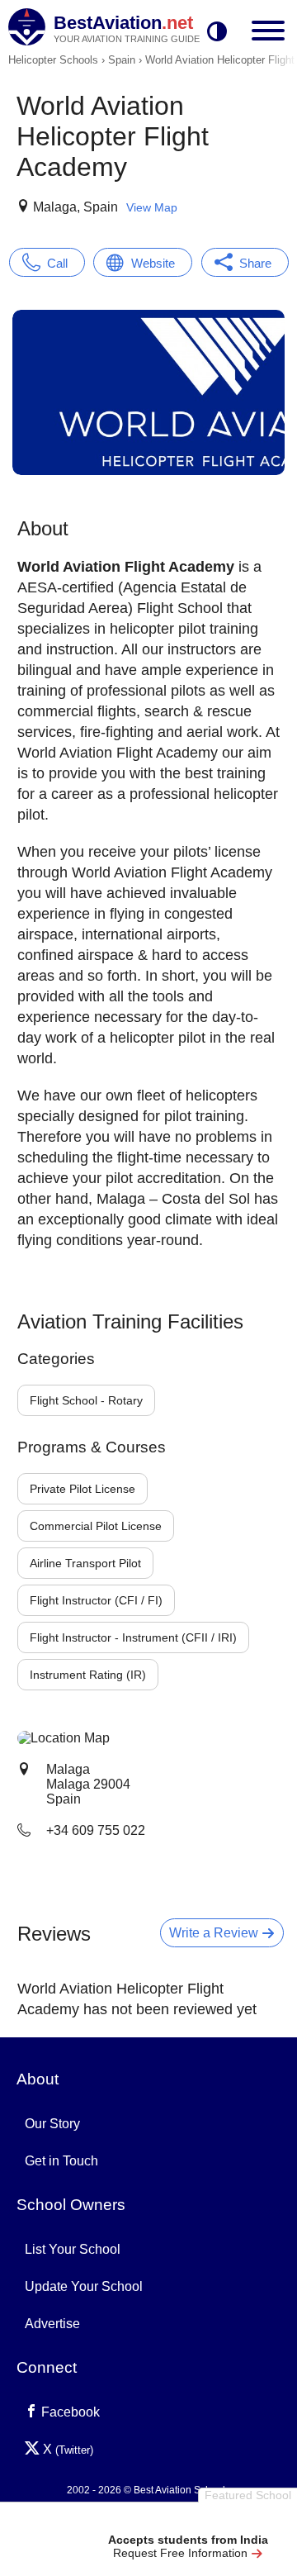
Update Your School (84, 2286)
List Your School (73, 2249)
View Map (152, 207)
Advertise (52, 2324)
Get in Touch (61, 2161)
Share (255, 263)
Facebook (69, 2412)
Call (57, 263)
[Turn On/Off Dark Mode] (217, 33)
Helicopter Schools (53, 60)
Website (153, 263)
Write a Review (215, 1933)
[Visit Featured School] (188, 2520)
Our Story (52, 2124)
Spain (122, 60)
